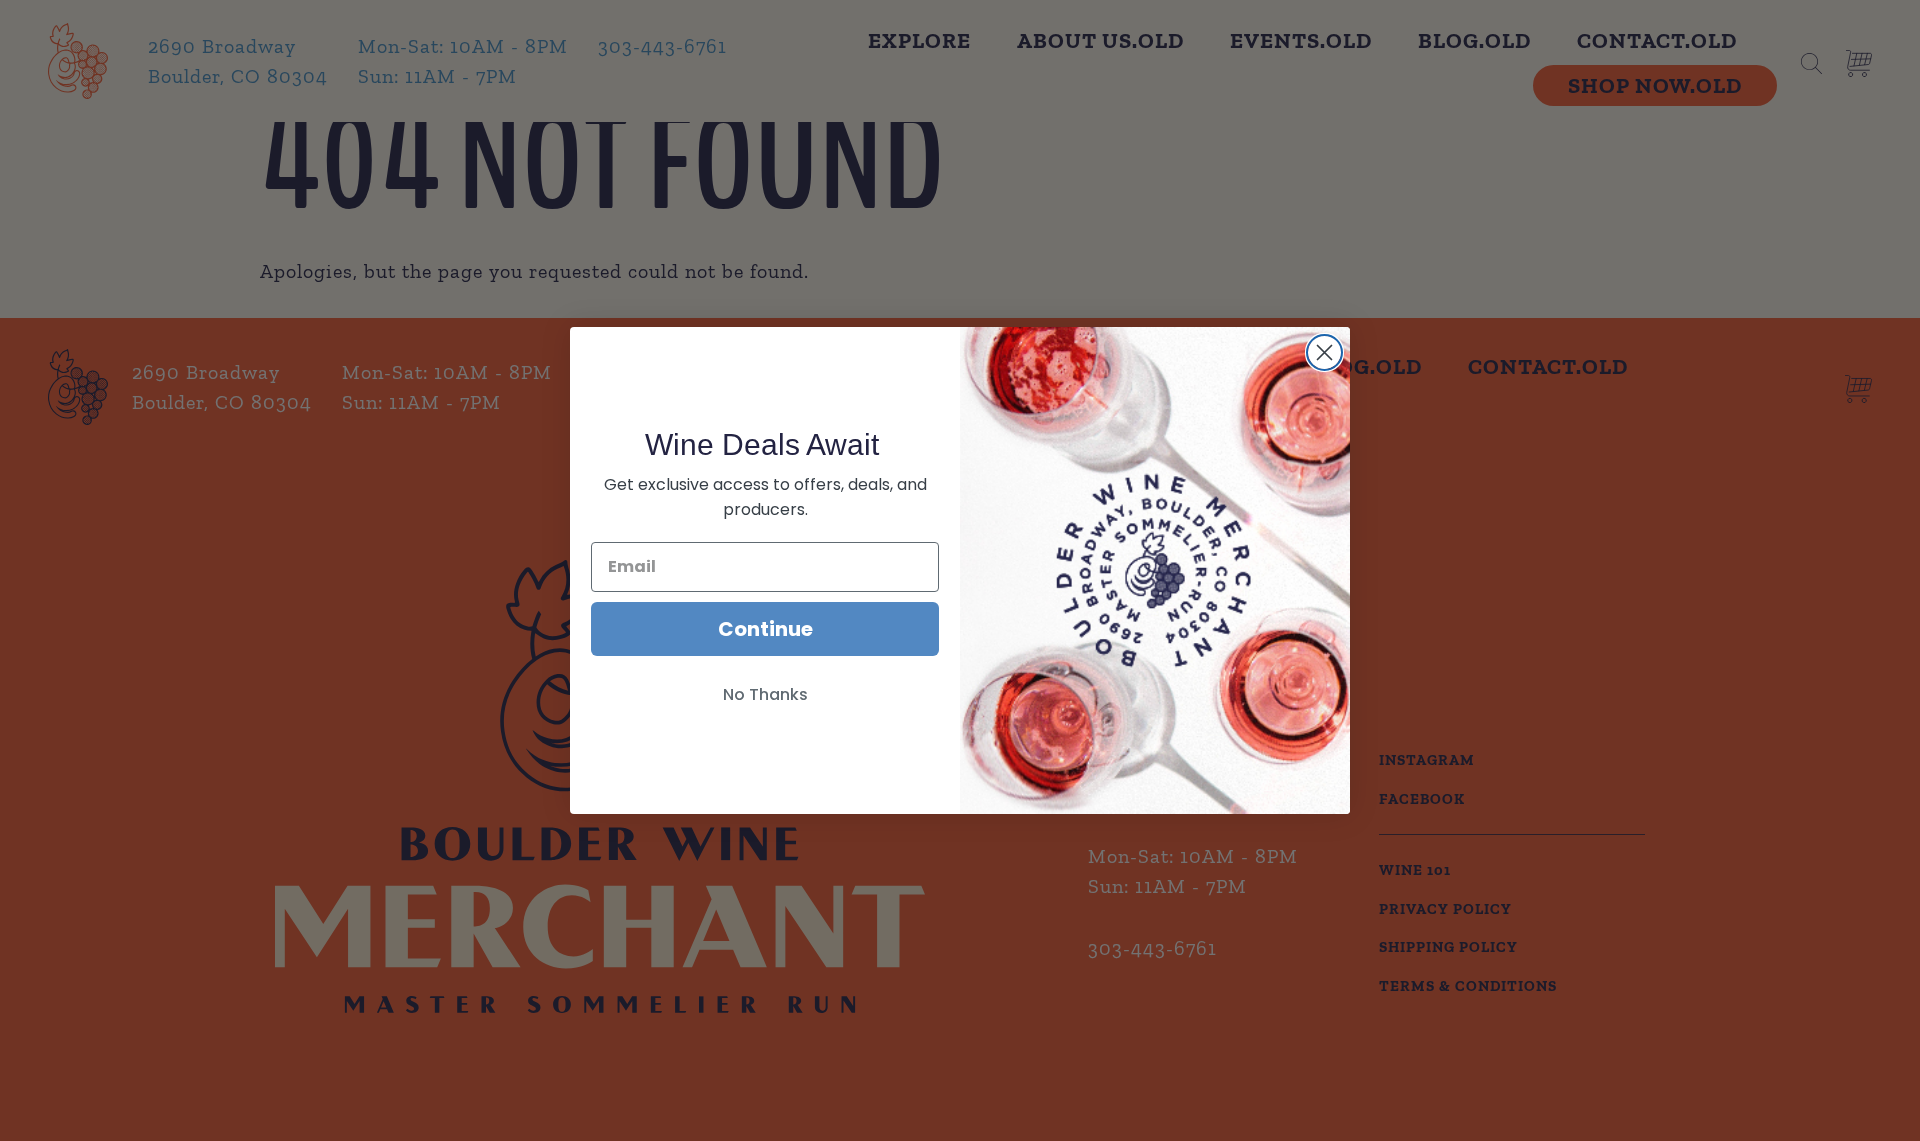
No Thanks (765, 694)
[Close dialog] (1324, 352)
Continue (765, 629)
